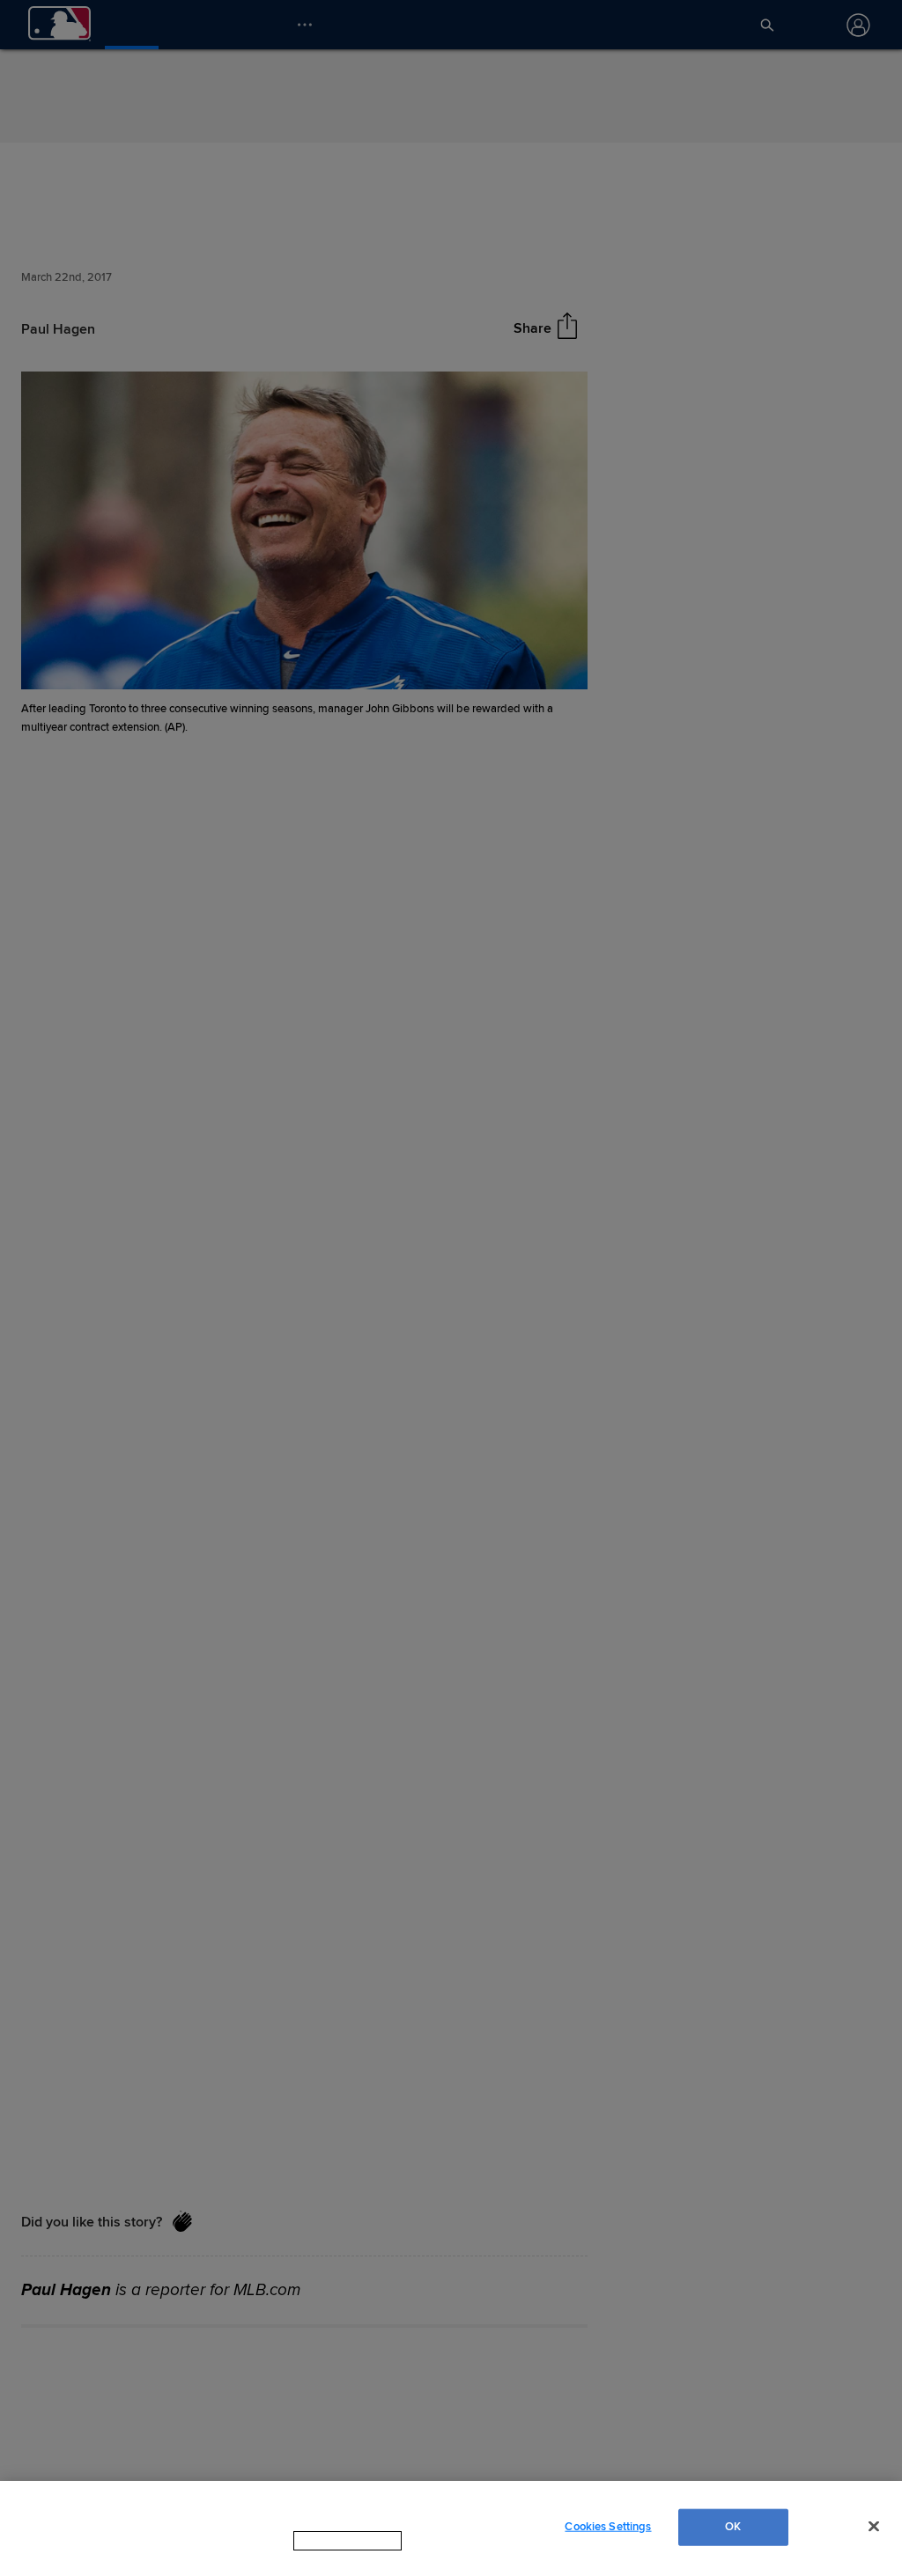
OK (733, 2535)
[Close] (874, 2535)
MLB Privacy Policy (323, 2558)
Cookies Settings (608, 2535)
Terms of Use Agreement (459, 2558)
